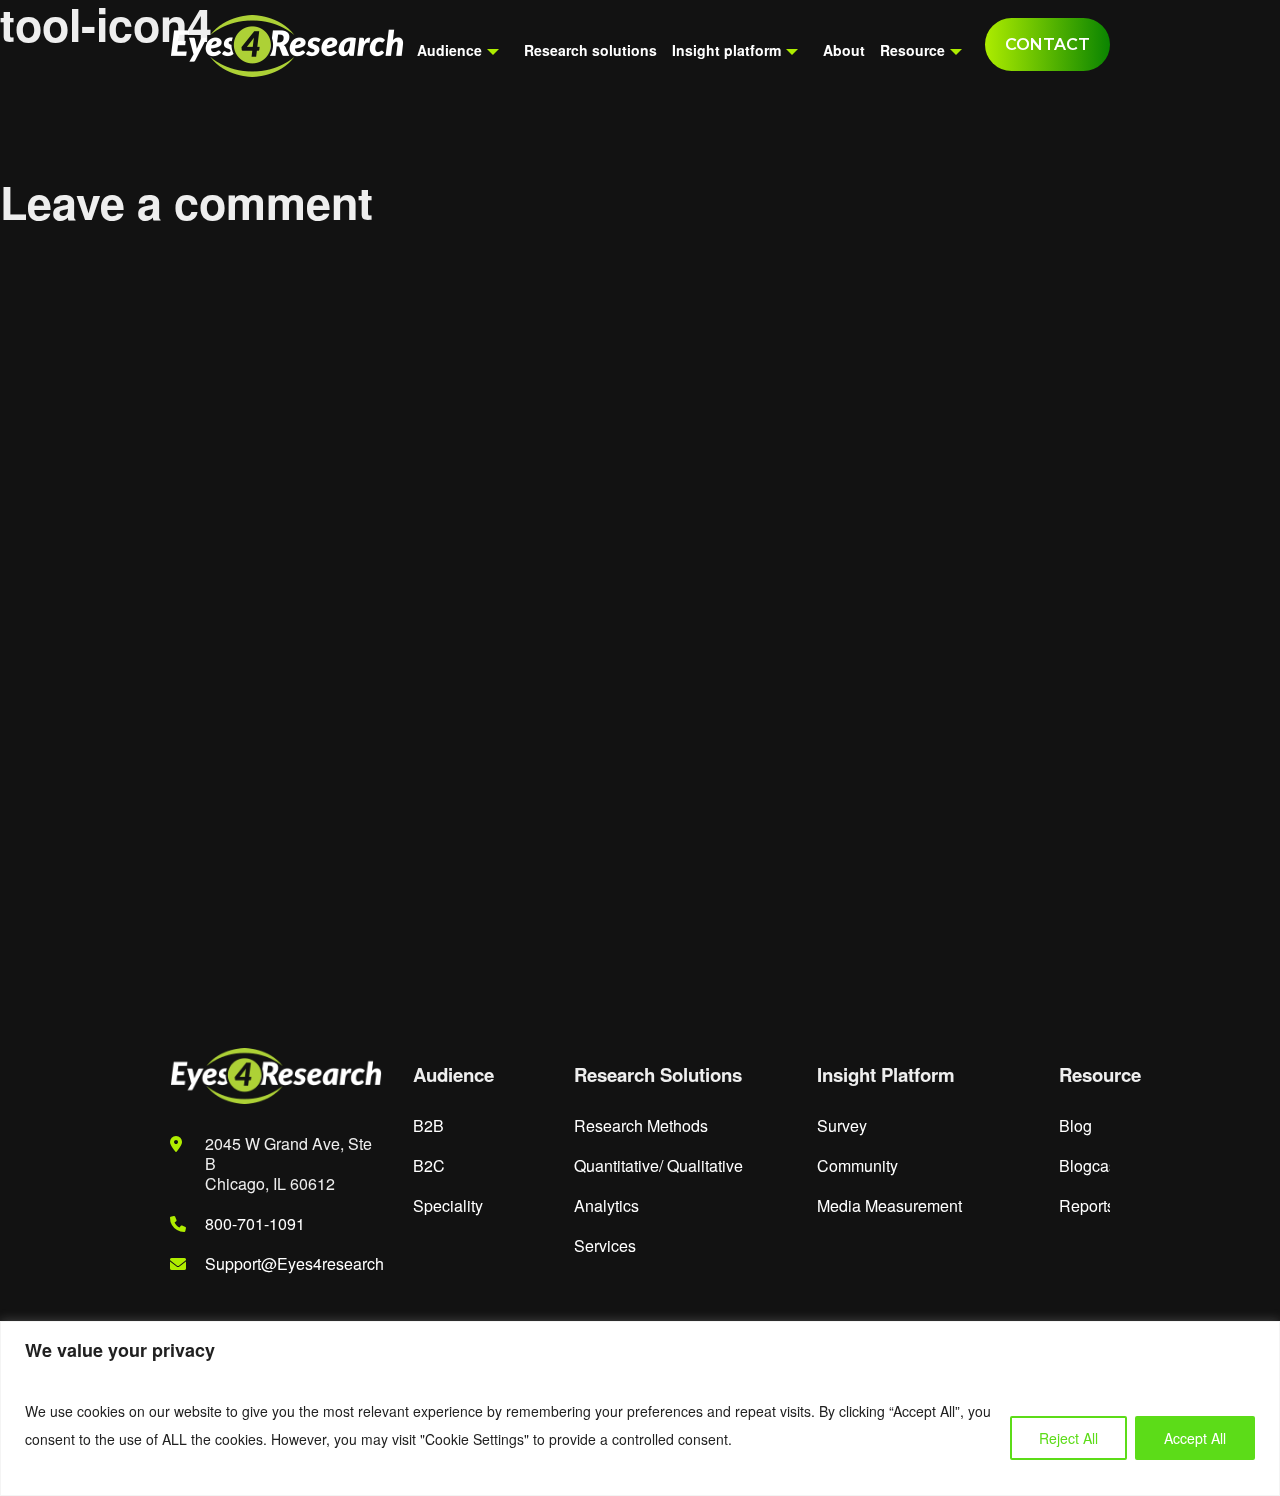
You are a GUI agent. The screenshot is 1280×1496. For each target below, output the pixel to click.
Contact (1047, 44)
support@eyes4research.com (313, 1263)
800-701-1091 (255, 1223)
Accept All (1195, 1438)
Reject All (1068, 1438)
